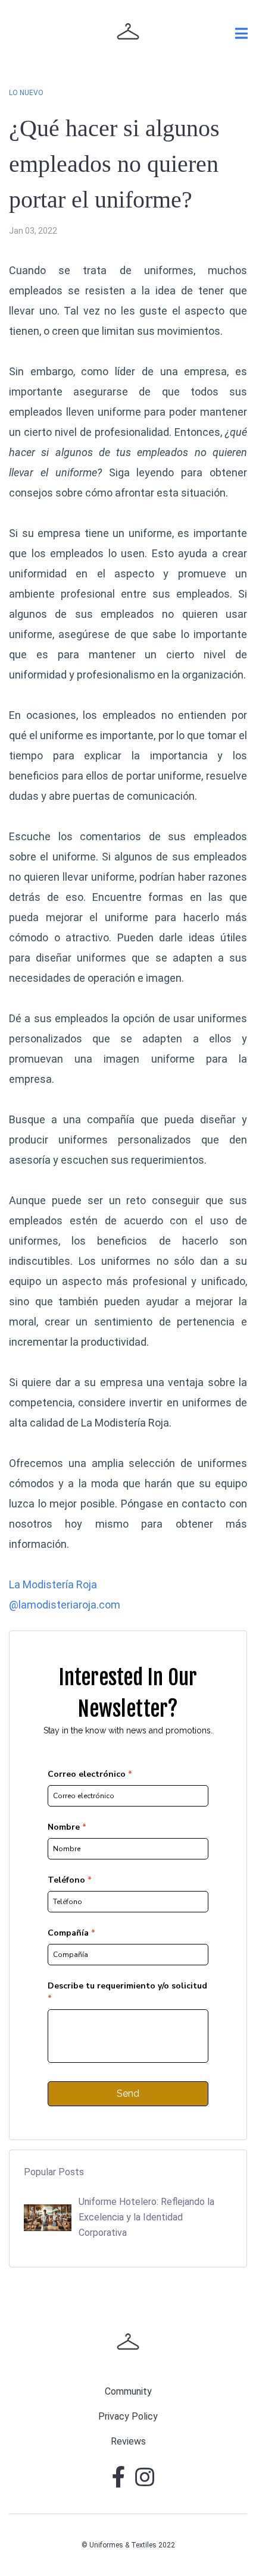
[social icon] (119, 2482)
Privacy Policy (128, 2416)
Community (128, 2391)
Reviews (128, 2441)
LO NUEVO (26, 93)
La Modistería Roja (125, 1423)
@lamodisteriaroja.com (65, 1605)
